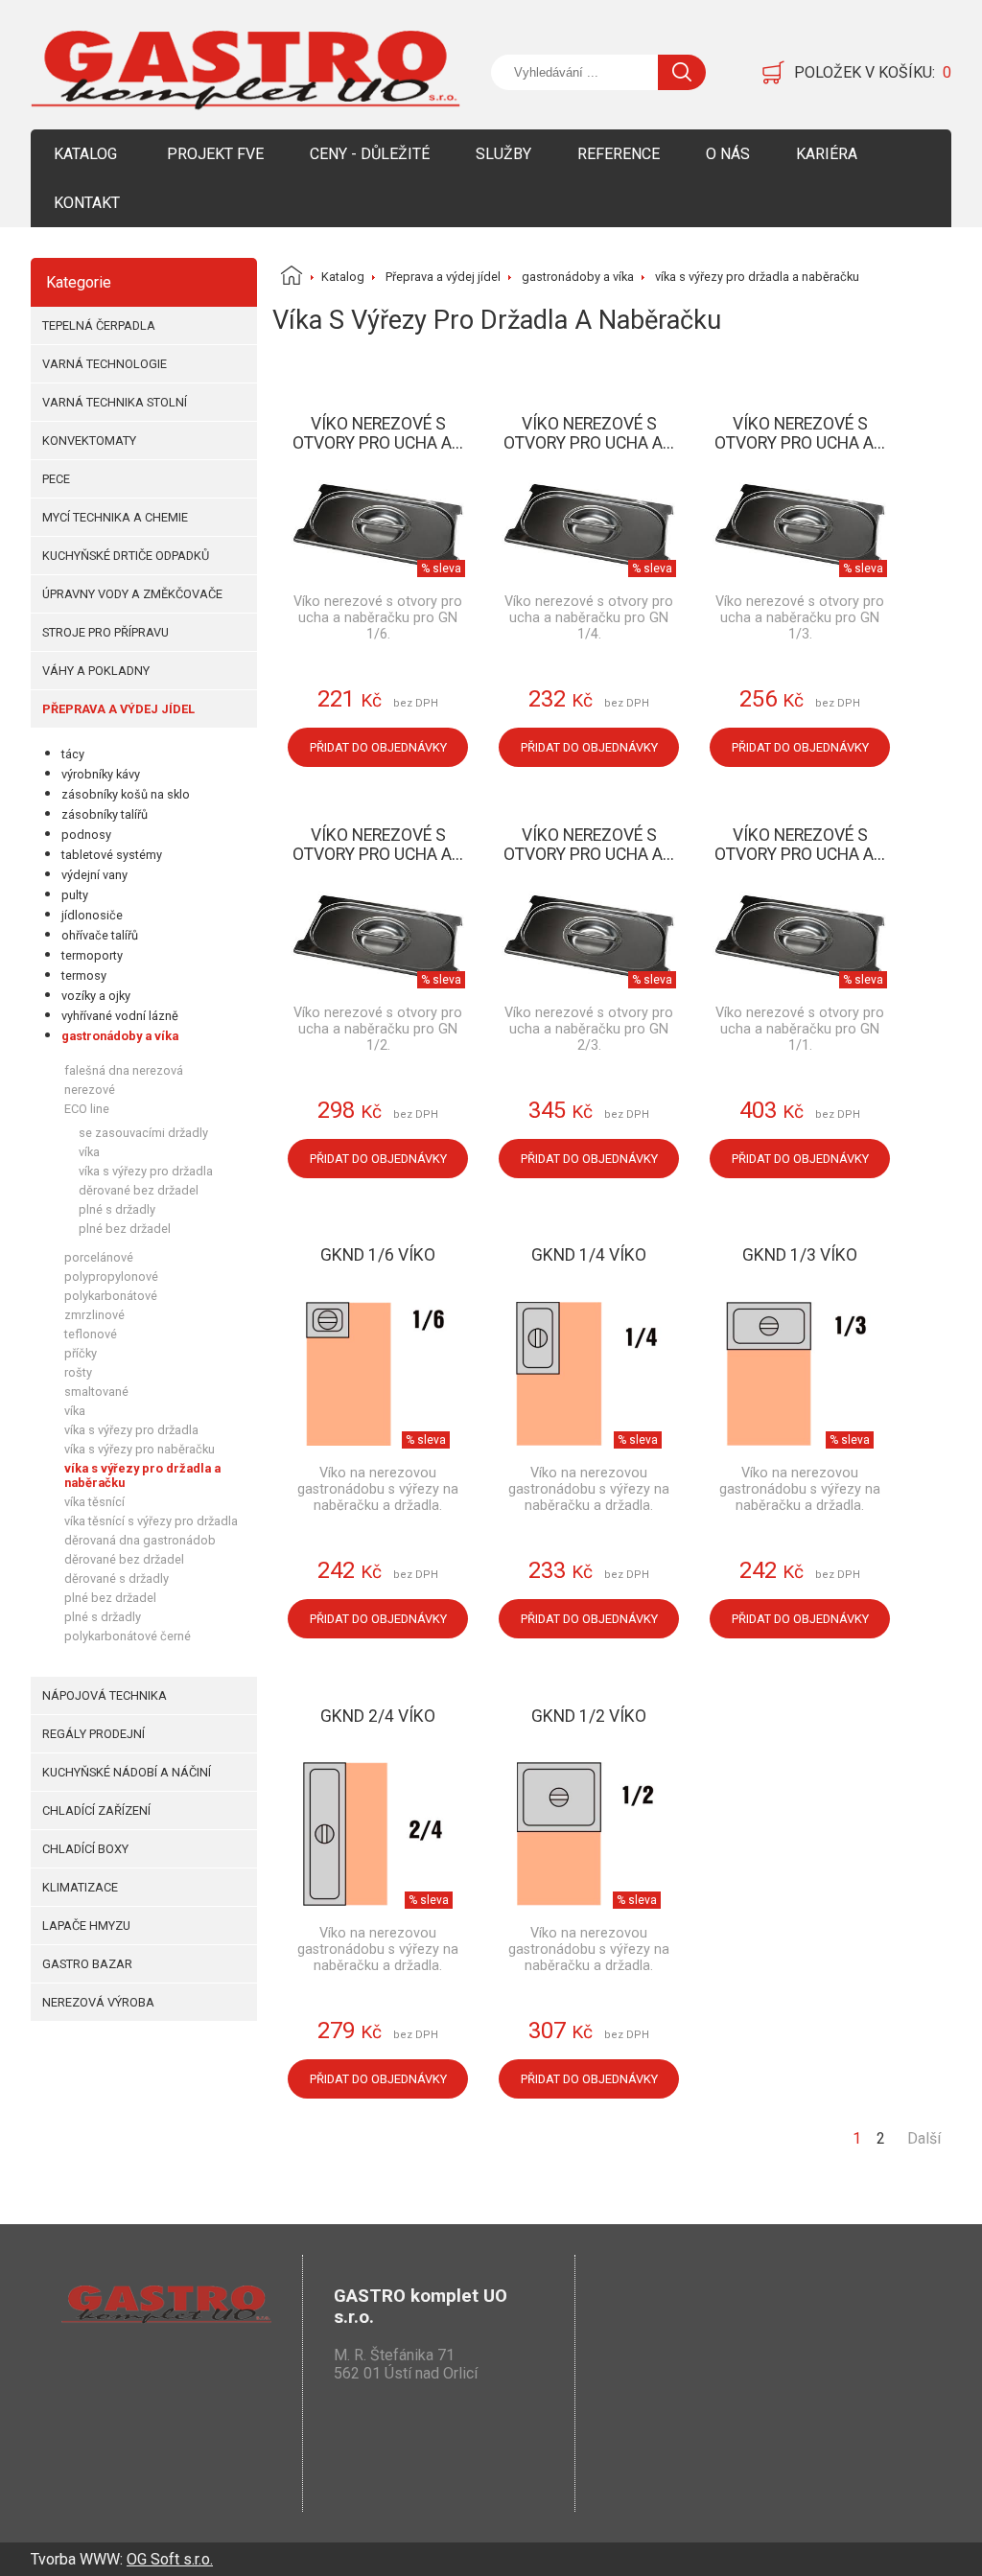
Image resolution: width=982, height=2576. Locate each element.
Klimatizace (80, 1887)
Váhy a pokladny (96, 671)
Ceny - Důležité (370, 154)
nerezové (90, 1090)
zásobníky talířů (105, 814)
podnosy (86, 835)
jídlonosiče (92, 915)
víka (89, 1152)
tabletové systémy (112, 855)
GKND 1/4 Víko (589, 1255)
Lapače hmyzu (86, 1926)
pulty (75, 895)
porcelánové (99, 1257)
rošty (78, 1372)
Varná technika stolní (115, 402)
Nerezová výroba (98, 2002)
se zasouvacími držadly (143, 1133)
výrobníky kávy (101, 774)
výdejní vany (94, 875)
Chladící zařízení (96, 1810)
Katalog (85, 154)
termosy (84, 975)
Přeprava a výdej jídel (118, 709)
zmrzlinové (94, 1315)
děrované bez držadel (139, 1190)
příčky (81, 1353)
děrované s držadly (117, 1578)
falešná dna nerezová (124, 1070)
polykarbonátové (111, 1296)
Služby (503, 154)
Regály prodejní (94, 1734)
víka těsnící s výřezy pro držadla (151, 1521)
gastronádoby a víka (120, 1036)
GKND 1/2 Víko (589, 1716)
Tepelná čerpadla (99, 325)
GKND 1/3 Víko (800, 1255)
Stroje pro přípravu (105, 632)
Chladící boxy (85, 1849)
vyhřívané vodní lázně (120, 1016)
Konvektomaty (89, 441)
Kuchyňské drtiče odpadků (126, 556)
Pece (56, 479)
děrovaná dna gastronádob (140, 1540)
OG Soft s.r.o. (170, 2559)
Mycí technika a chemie (115, 517)
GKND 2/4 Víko (378, 1716)
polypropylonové (111, 1276)
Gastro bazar (87, 1964)
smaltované (96, 1392)
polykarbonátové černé (128, 1636)
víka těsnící (94, 1502)
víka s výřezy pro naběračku (140, 1449)
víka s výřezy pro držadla (146, 1171)
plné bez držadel (125, 1229)
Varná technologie (105, 364)
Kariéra (827, 154)
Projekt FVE (215, 154)
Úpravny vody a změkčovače (132, 594)
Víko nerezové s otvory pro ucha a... (378, 433)
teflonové (91, 1334)
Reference (619, 154)
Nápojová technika (105, 1695)
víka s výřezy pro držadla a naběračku (142, 1475)
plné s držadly (117, 1209)
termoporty (92, 955)
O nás (728, 154)
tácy (73, 754)
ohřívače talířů (100, 935)
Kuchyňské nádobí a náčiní (127, 1772)
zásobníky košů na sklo (126, 794)
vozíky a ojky (96, 996)
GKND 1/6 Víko (378, 1255)
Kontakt (87, 203)
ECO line (87, 1109)
